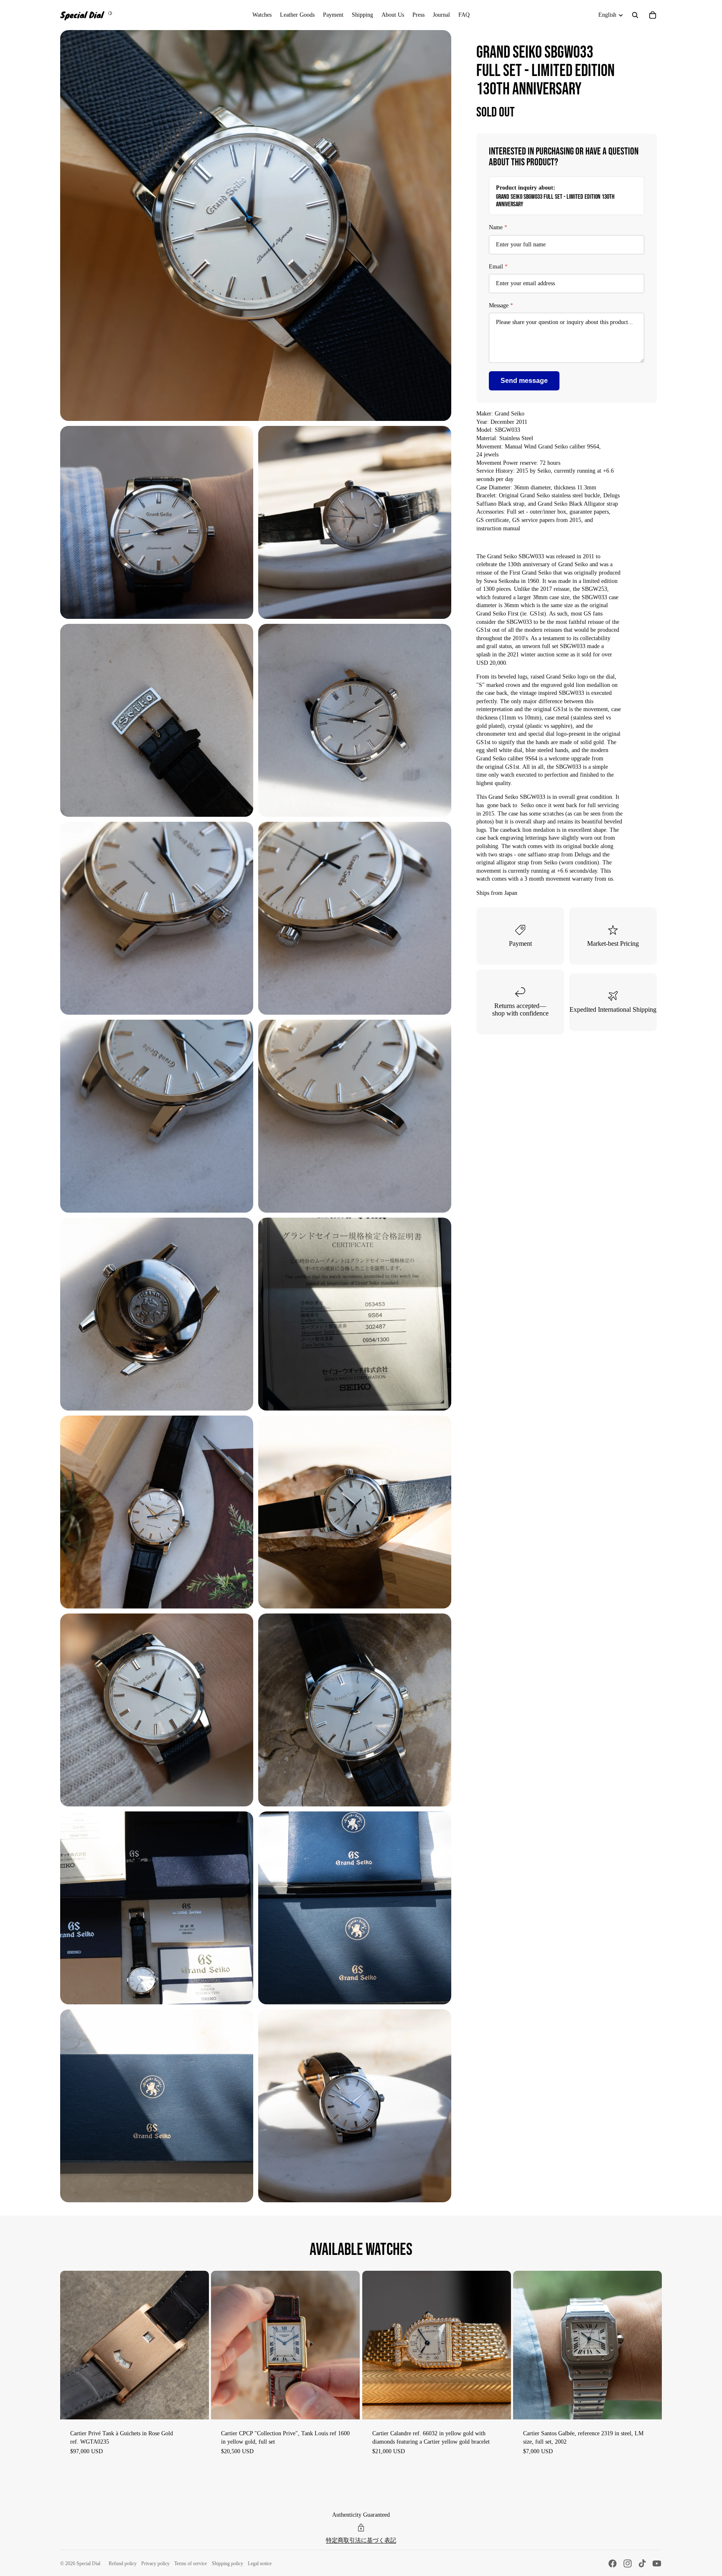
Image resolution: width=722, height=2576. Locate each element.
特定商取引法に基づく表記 (361, 2540)
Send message (524, 381)
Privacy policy (155, 2563)
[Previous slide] (73, 2345)
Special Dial (88, 2563)
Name (498, 227)
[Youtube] (657, 2563)
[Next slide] (196, 2345)
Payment (520, 944)
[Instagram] (628, 2563)
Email (498, 267)
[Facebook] (613, 2563)
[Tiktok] (642, 2563)
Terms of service (191, 2563)
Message (501, 305)
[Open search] (635, 15)
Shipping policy (228, 2563)
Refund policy (123, 2563)
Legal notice (260, 2563)
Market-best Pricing (613, 944)
